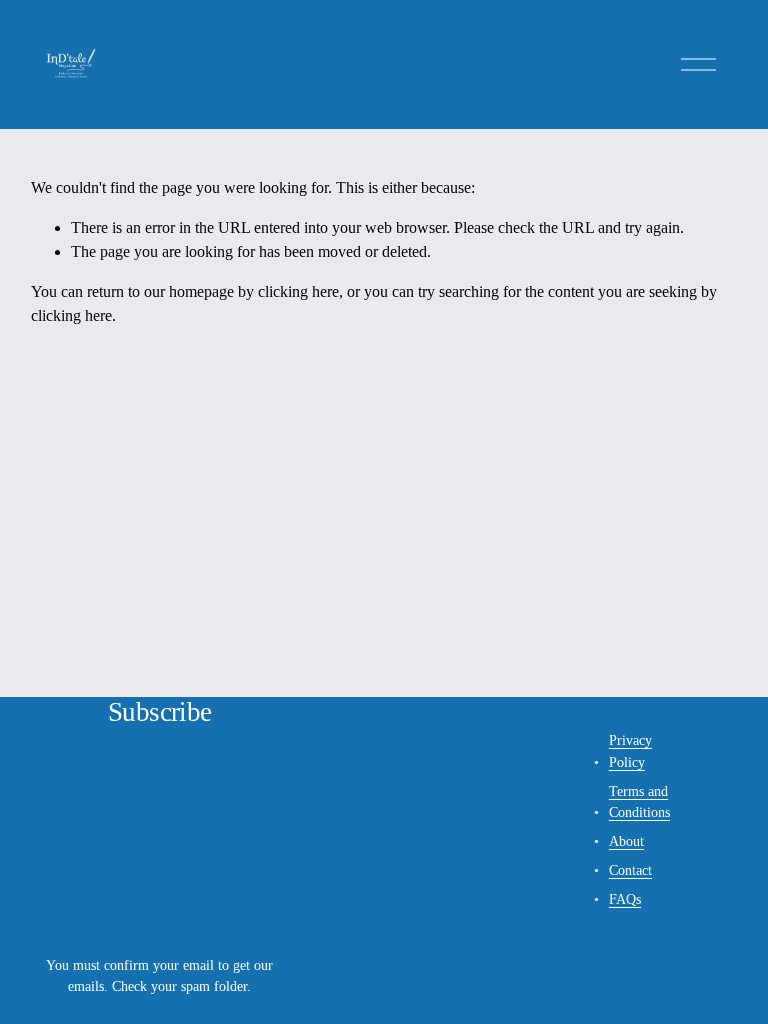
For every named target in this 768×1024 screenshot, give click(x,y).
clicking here (298, 291)
